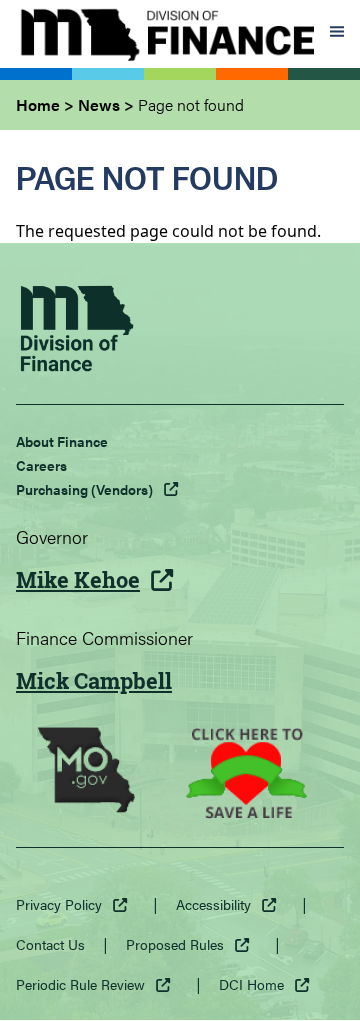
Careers (41, 465)
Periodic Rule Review (80, 984)
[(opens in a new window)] (86, 773)
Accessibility (213, 904)
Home (38, 104)
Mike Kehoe (78, 580)
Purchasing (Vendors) (84, 489)
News (99, 104)
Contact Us (50, 944)
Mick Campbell (94, 681)
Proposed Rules (175, 944)
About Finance (62, 441)
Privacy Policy (59, 904)
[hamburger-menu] (337, 34)
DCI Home (251, 984)
